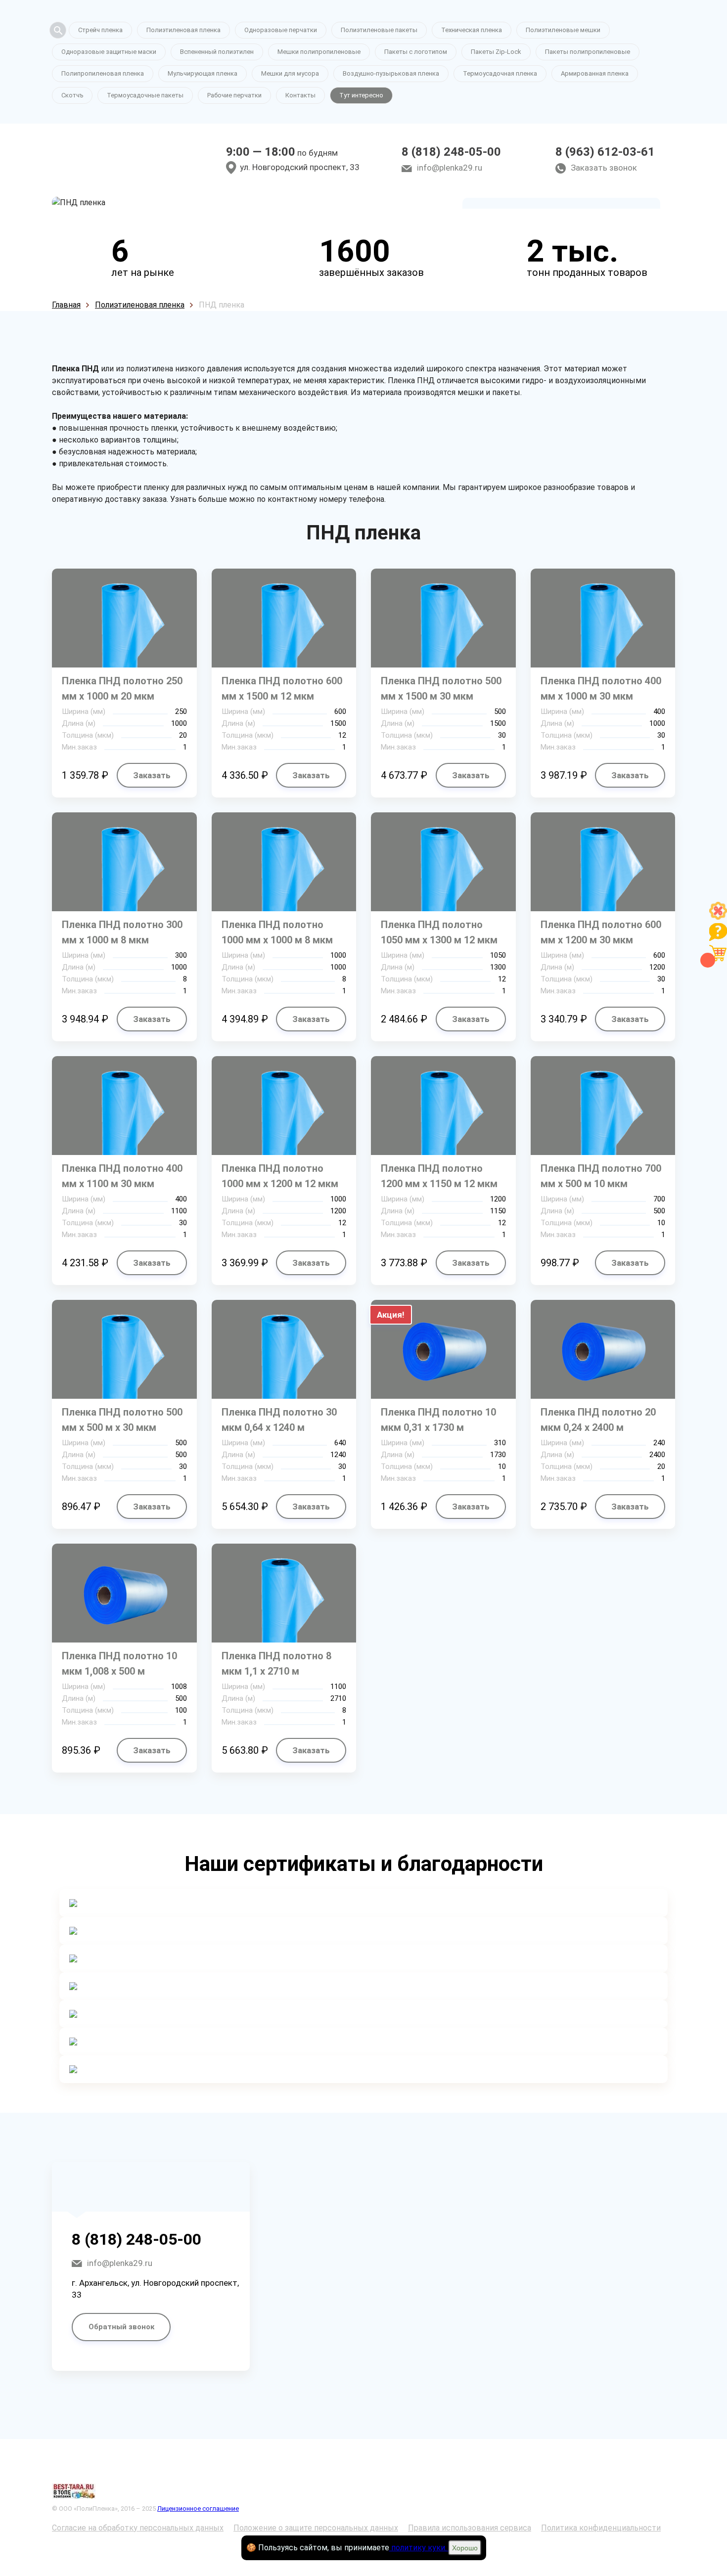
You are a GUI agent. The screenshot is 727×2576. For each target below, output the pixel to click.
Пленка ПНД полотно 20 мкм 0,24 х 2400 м (598, 1420)
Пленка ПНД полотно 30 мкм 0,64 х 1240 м (279, 1420)
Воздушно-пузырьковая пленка (391, 73)
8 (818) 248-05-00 (451, 152)
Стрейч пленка (100, 30)
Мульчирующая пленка (203, 73)
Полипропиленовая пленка (103, 73)
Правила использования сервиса (470, 2528)
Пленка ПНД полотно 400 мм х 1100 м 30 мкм (122, 1176)
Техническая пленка (472, 30)
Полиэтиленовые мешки (563, 30)
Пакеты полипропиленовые (588, 52)
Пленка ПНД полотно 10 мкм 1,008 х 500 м (119, 1664)
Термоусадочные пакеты (145, 95)
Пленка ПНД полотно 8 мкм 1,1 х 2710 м (276, 1664)
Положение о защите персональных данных (316, 2528)
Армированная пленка (595, 73)
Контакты (300, 95)
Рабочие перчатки (234, 95)
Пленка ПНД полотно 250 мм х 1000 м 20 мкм (122, 688)
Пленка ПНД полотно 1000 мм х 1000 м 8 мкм (277, 932)
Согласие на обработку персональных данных (138, 2528)
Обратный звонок (121, 2327)
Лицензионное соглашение (198, 2509)
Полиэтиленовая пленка (183, 30)
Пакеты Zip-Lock (496, 52)
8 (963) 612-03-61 (605, 152)
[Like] (718, 917)
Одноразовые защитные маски (109, 52)
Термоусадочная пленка (500, 73)
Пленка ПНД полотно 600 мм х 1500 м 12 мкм (282, 688)
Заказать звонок (604, 168)
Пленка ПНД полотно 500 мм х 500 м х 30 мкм (122, 1420)
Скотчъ (72, 95)
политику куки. (419, 2548)
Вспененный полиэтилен (217, 52)
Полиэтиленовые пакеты (379, 30)
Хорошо (465, 2548)
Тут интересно (361, 95)
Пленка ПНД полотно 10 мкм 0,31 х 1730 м (438, 1420)
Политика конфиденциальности (601, 2528)
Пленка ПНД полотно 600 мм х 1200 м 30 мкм (601, 932)
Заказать (152, 775)
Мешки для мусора (290, 73)
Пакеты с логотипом (416, 52)
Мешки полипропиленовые (319, 52)
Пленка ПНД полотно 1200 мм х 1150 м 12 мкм (439, 1176)
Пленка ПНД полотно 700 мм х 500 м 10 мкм (601, 1176)
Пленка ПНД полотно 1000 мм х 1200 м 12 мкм (280, 1176)
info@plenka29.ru (450, 168)
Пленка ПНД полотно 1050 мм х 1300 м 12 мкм (439, 932)
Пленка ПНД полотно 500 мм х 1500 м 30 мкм (441, 688)
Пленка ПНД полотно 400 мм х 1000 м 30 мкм (601, 688)
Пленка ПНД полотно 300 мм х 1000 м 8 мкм (122, 932)
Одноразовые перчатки (281, 30)
